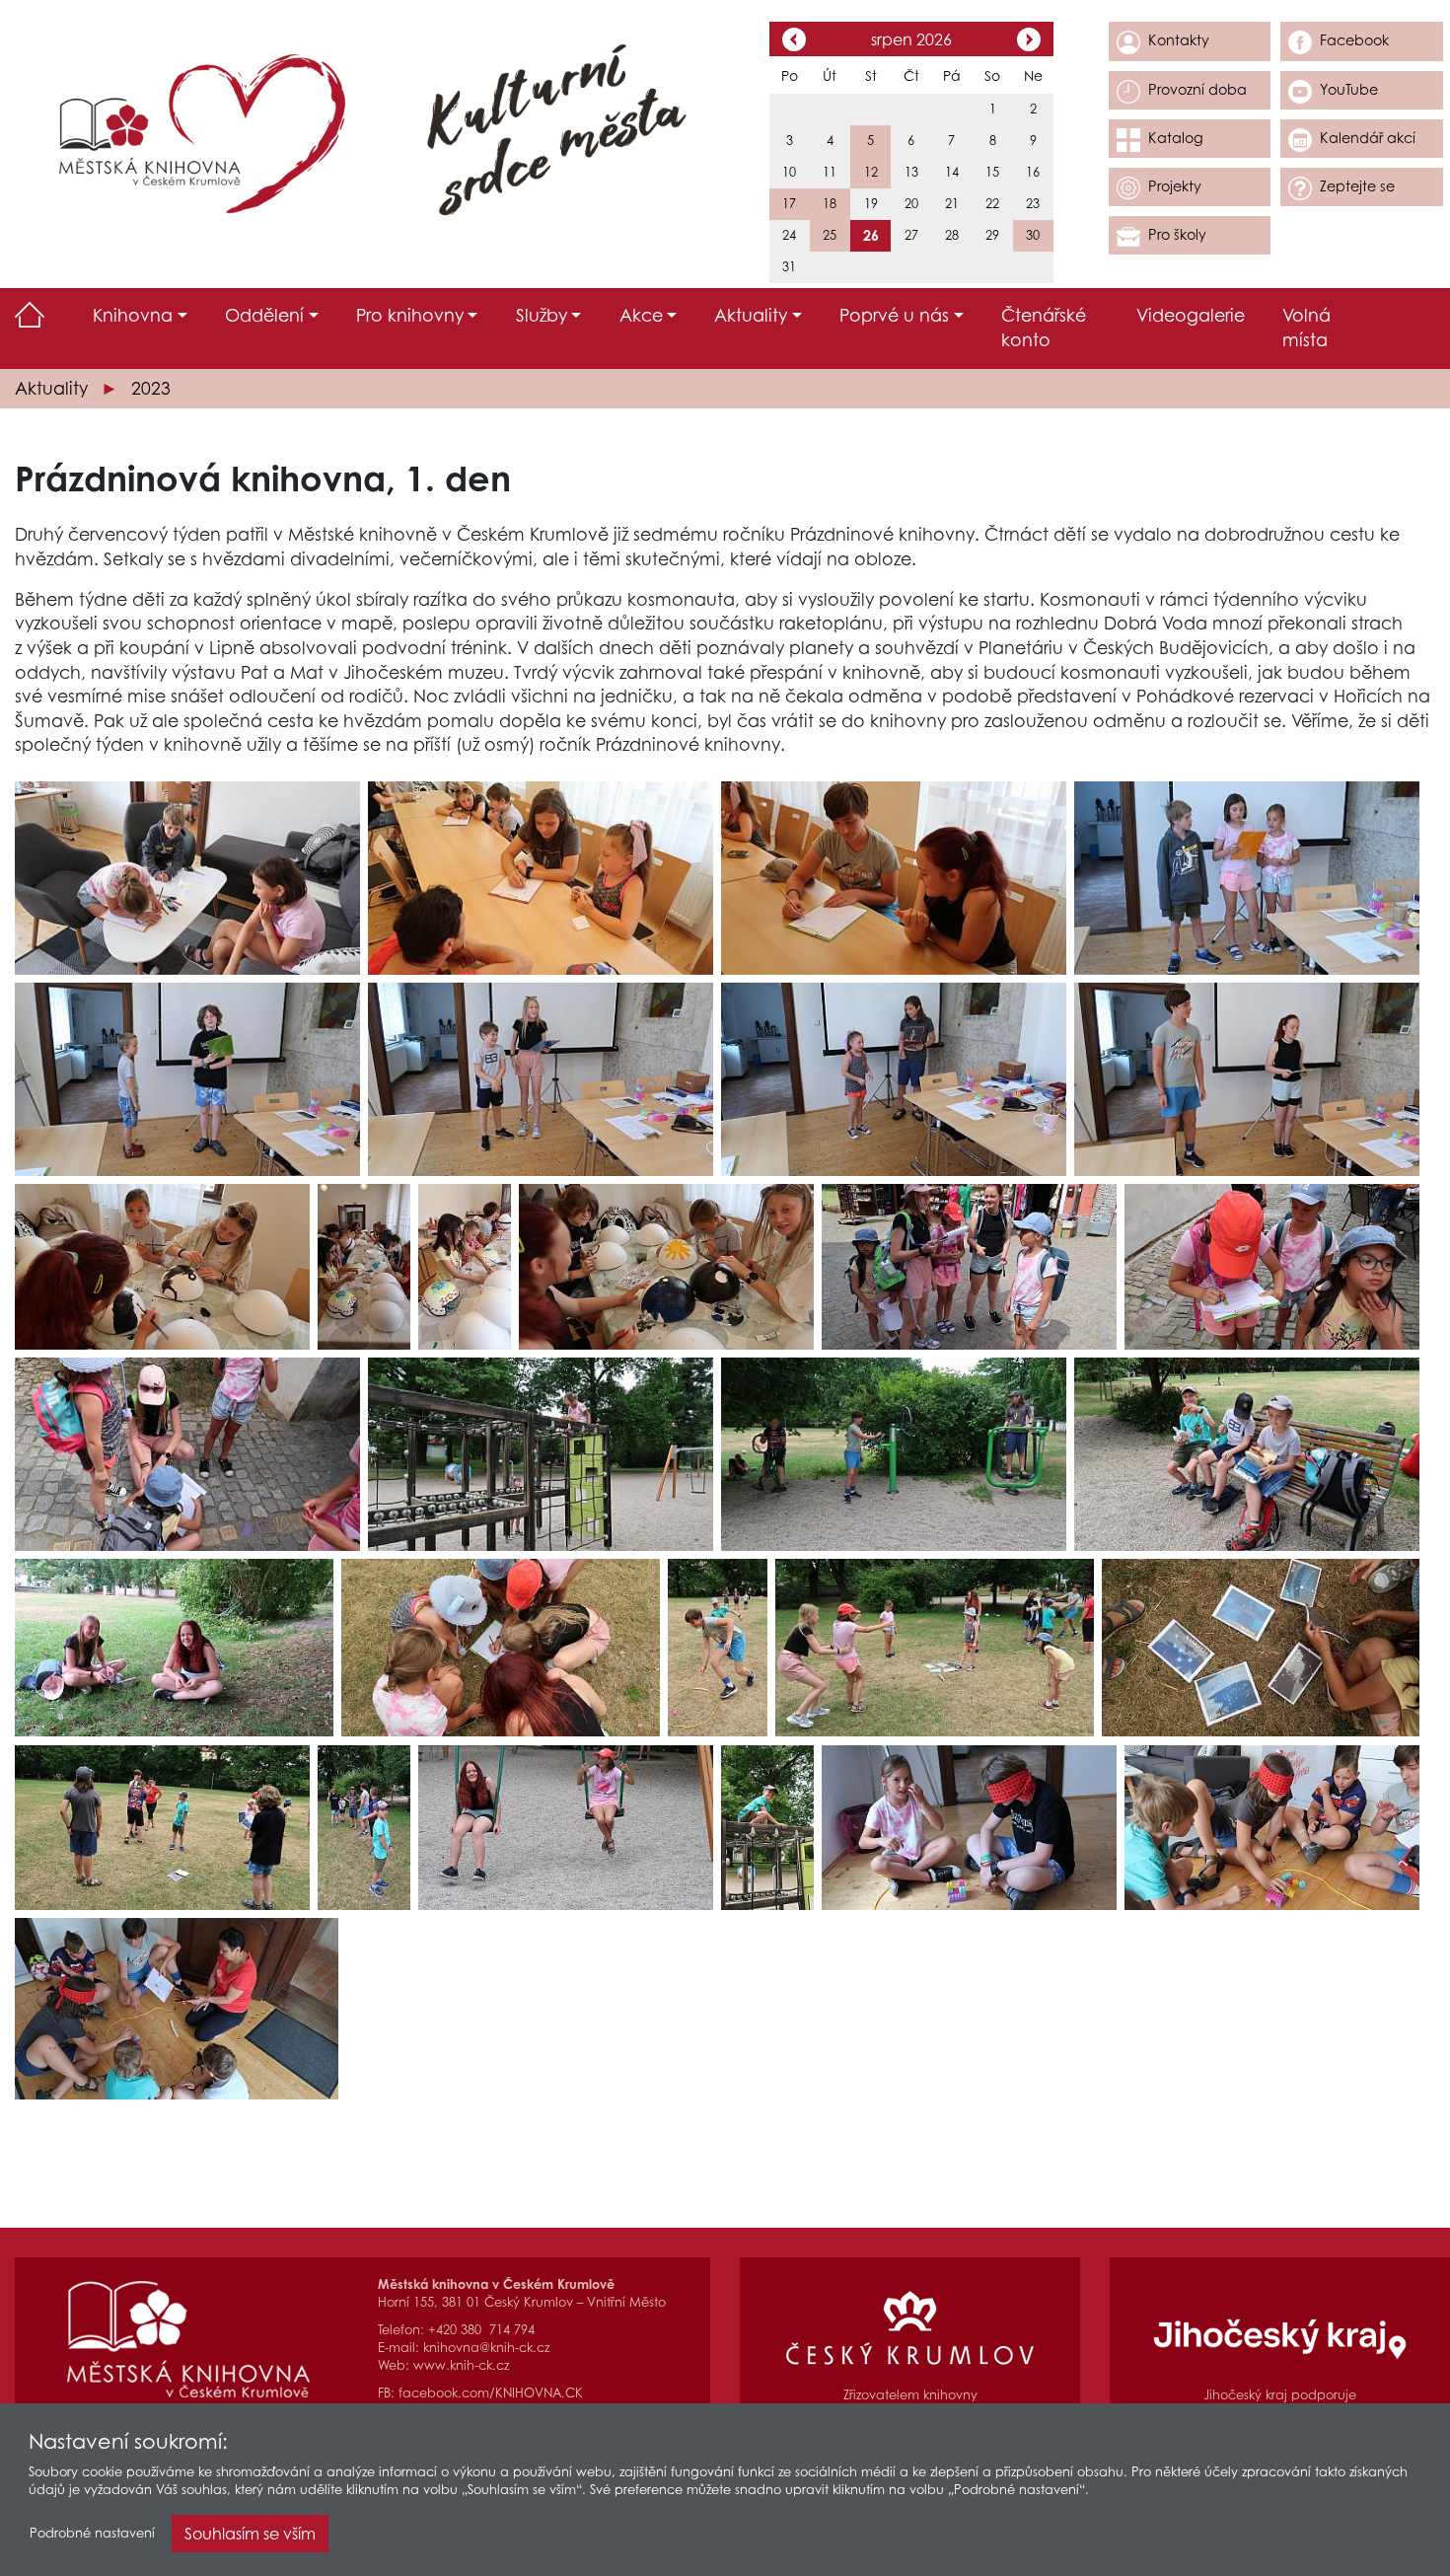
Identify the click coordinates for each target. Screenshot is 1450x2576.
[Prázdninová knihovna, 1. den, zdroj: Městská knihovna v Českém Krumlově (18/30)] (1247, 1454)
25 (830, 235)
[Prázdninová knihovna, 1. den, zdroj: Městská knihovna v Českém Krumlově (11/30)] (465, 1267)
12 (871, 172)
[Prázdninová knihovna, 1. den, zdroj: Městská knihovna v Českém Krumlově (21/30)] (718, 1648)
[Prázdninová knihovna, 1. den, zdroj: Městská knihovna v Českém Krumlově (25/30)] (364, 1828)
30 (1033, 235)
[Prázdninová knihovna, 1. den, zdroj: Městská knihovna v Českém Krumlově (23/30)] (1261, 1648)
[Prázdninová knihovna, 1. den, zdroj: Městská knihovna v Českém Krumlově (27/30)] (767, 1828)
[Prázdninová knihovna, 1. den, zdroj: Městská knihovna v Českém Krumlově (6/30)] (541, 1079)
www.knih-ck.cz (461, 2365)
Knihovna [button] (133, 315)
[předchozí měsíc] (794, 41)
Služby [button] (542, 315)
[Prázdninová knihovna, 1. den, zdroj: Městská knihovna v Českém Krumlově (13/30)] (969, 1267)
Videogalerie (1191, 315)
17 (789, 204)
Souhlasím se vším (250, 2534)
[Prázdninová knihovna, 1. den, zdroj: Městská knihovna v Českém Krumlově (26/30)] (566, 1828)
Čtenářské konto (1044, 328)
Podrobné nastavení (92, 2533)
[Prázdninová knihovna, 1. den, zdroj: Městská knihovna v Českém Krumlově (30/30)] (177, 2009)
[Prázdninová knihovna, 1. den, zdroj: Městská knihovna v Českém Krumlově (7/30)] (894, 1079)
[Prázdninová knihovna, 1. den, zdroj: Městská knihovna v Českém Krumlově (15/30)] (187, 1454)
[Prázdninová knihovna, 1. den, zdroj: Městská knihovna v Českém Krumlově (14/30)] (1272, 1267)
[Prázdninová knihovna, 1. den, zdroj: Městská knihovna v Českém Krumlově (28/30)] (969, 1828)
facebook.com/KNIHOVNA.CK (491, 2393)
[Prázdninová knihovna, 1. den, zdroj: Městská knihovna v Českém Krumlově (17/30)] (894, 1454)
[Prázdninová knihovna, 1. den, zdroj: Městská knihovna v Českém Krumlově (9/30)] (162, 1267)
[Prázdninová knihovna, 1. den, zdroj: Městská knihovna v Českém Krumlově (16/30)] (541, 1454)
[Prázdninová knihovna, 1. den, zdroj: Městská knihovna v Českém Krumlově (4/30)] (1247, 878)
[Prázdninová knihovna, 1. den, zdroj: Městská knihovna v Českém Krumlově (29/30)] (1272, 1828)
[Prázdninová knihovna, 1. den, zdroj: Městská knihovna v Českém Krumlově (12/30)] (666, 1267)
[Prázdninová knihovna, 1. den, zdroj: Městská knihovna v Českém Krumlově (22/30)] (935, 1648)
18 (830, 204)
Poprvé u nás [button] (894, 315)
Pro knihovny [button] (410, 315)
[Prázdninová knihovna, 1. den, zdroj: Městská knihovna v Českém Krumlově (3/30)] (894, 878)
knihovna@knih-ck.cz (486, 2348)
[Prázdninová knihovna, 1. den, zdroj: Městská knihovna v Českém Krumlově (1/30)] (187, 878)
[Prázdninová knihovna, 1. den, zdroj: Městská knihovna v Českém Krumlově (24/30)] (162, 1828)
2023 (151, 388)
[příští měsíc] (1029, 41)
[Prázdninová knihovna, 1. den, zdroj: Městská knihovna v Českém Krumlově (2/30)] (541, 878)
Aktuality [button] (751, 315)
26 (871, 235)
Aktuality (51, 388)
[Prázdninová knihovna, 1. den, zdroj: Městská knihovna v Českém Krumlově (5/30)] (187, 1079)
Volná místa (1306, 328)
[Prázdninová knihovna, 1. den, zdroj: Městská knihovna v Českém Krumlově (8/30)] (1247, 1079)
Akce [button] (641, 315)
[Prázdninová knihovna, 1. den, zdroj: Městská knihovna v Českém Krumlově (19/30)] (174, 1648)
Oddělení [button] (264, 315)
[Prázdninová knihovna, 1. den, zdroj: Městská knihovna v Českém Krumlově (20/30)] (501, 1648)
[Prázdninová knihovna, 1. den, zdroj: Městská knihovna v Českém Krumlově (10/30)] (364, 1267)
